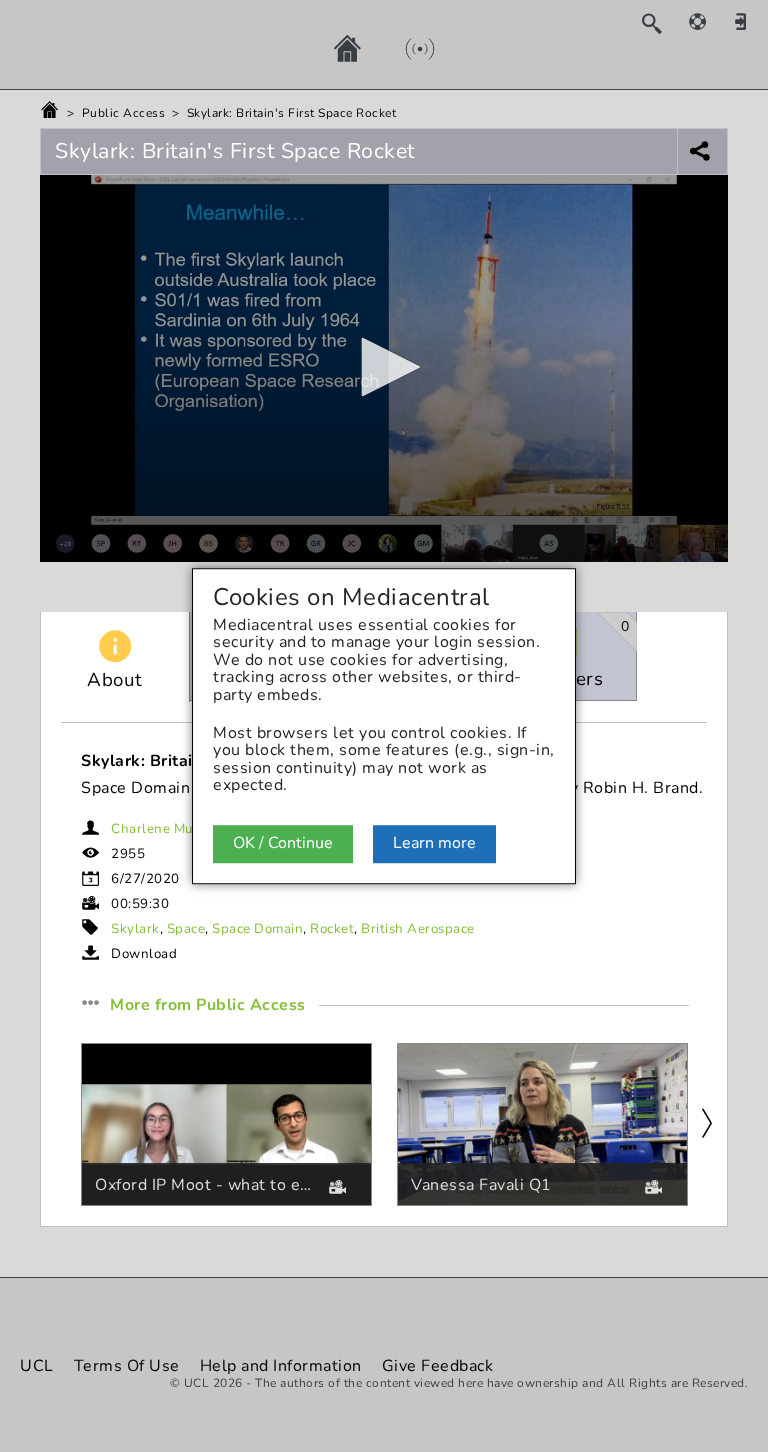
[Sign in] (748, 21)
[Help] (708, 21)
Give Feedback (438, 1366)
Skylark (135, 929)
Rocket (332, 929)
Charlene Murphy (167, 829)
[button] (384, 367)
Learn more (434, 843)
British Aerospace (418, 929)
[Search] (661, 23)
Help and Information (281, 1366)
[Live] (400, 48)
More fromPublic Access (208, 1006)
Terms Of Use (127, 1366)
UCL (37, 1366)
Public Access (124, 113)
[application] (384, 368)
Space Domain (257, 929)
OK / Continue (283, 843)
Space (186, 929)
